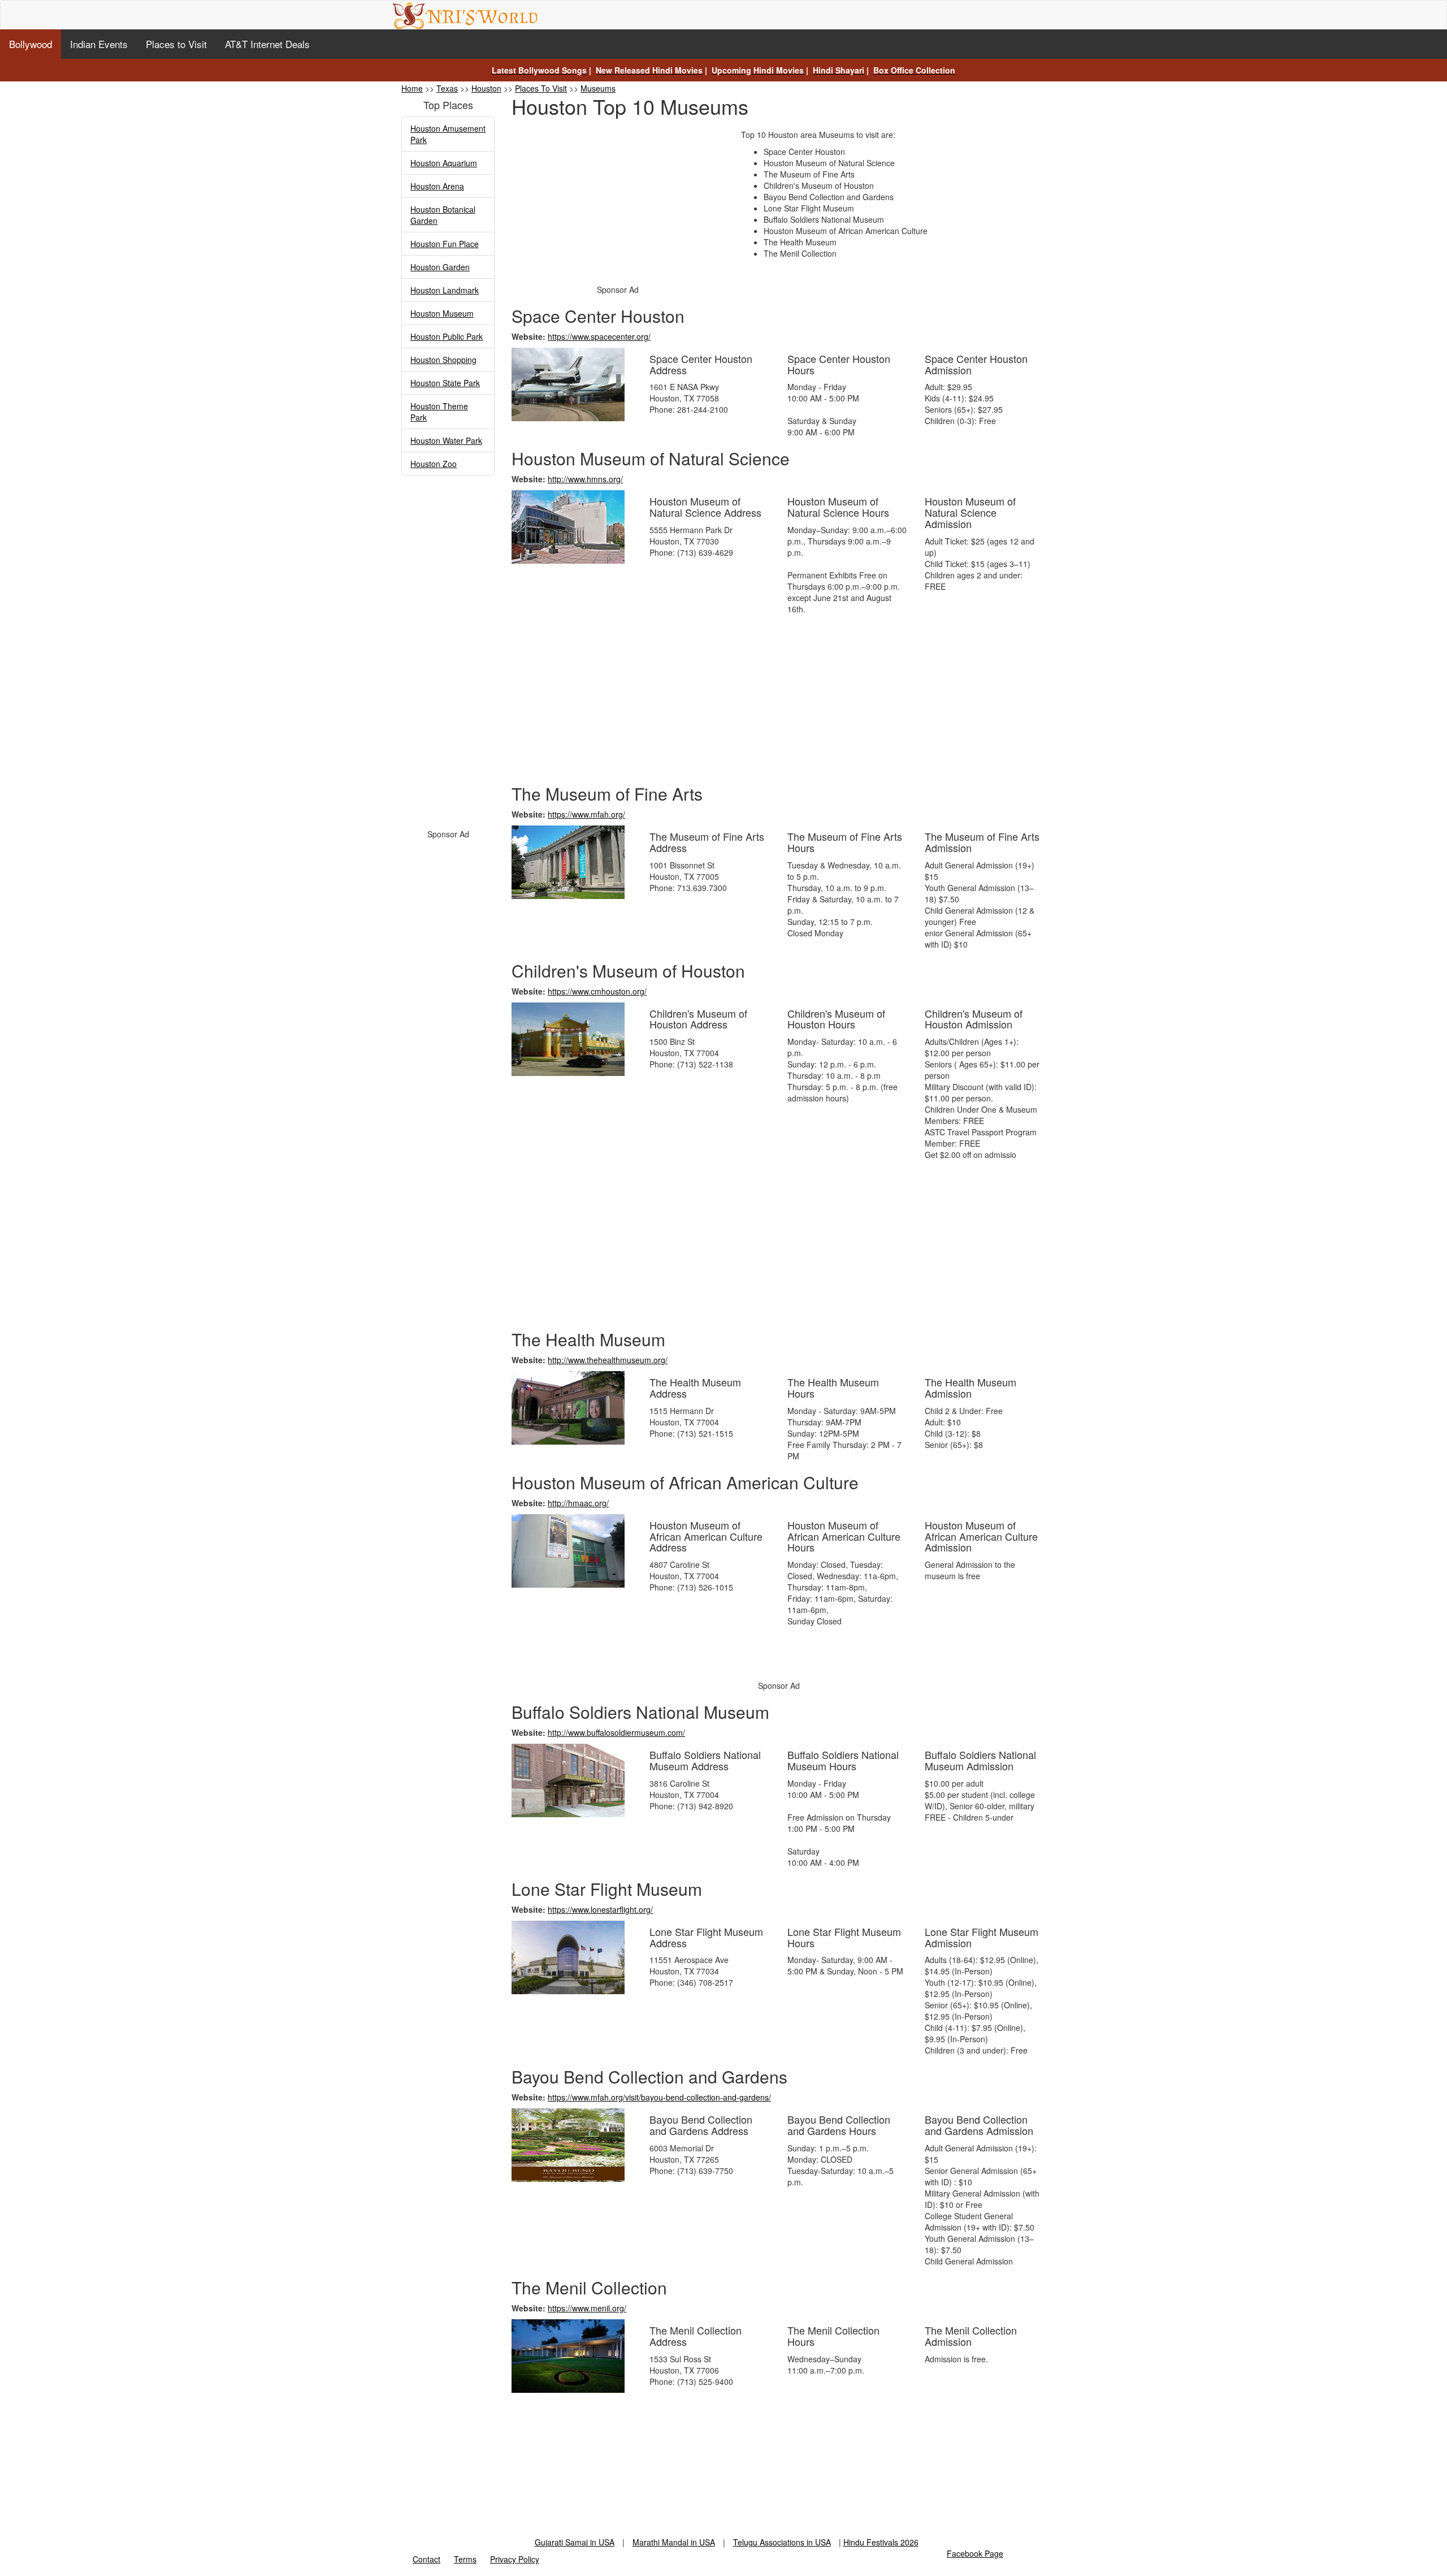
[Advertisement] (448, 656)
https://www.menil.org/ (587, 2308)
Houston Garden (440, 267)
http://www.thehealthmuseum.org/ (608, 1360)
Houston (486, 88)
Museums (598, 88)
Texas (447, 88)
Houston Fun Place (445, 244)
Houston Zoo (434, 464)
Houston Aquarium (444, 163)
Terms (465, 2559)
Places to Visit (176, 44)
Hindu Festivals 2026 (881, 2542)
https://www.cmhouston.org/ (597, 991)
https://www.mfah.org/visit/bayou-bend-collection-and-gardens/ (659, 2097)
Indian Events (99, 44)
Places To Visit (541, 88)
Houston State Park (445, 383)
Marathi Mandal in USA (674, 2542)
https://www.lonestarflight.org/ (600, 1909)
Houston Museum (442, 313)
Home (412, 88)
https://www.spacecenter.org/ (599, 336)
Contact (426, 2559)
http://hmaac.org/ (578, 1503)
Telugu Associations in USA (782, 2542)
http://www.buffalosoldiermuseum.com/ (616, 1732)
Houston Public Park (447, 336)
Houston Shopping (443, 360)
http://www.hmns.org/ (585, 479)
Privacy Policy (515, 2559)
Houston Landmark (445, 290)
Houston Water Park (446, 440)
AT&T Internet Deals (267, 44)
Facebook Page (975, 2553)
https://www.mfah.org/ (586, 814)
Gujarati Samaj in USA (575, 2542)
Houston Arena (437, 186)
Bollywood (31, 44)
